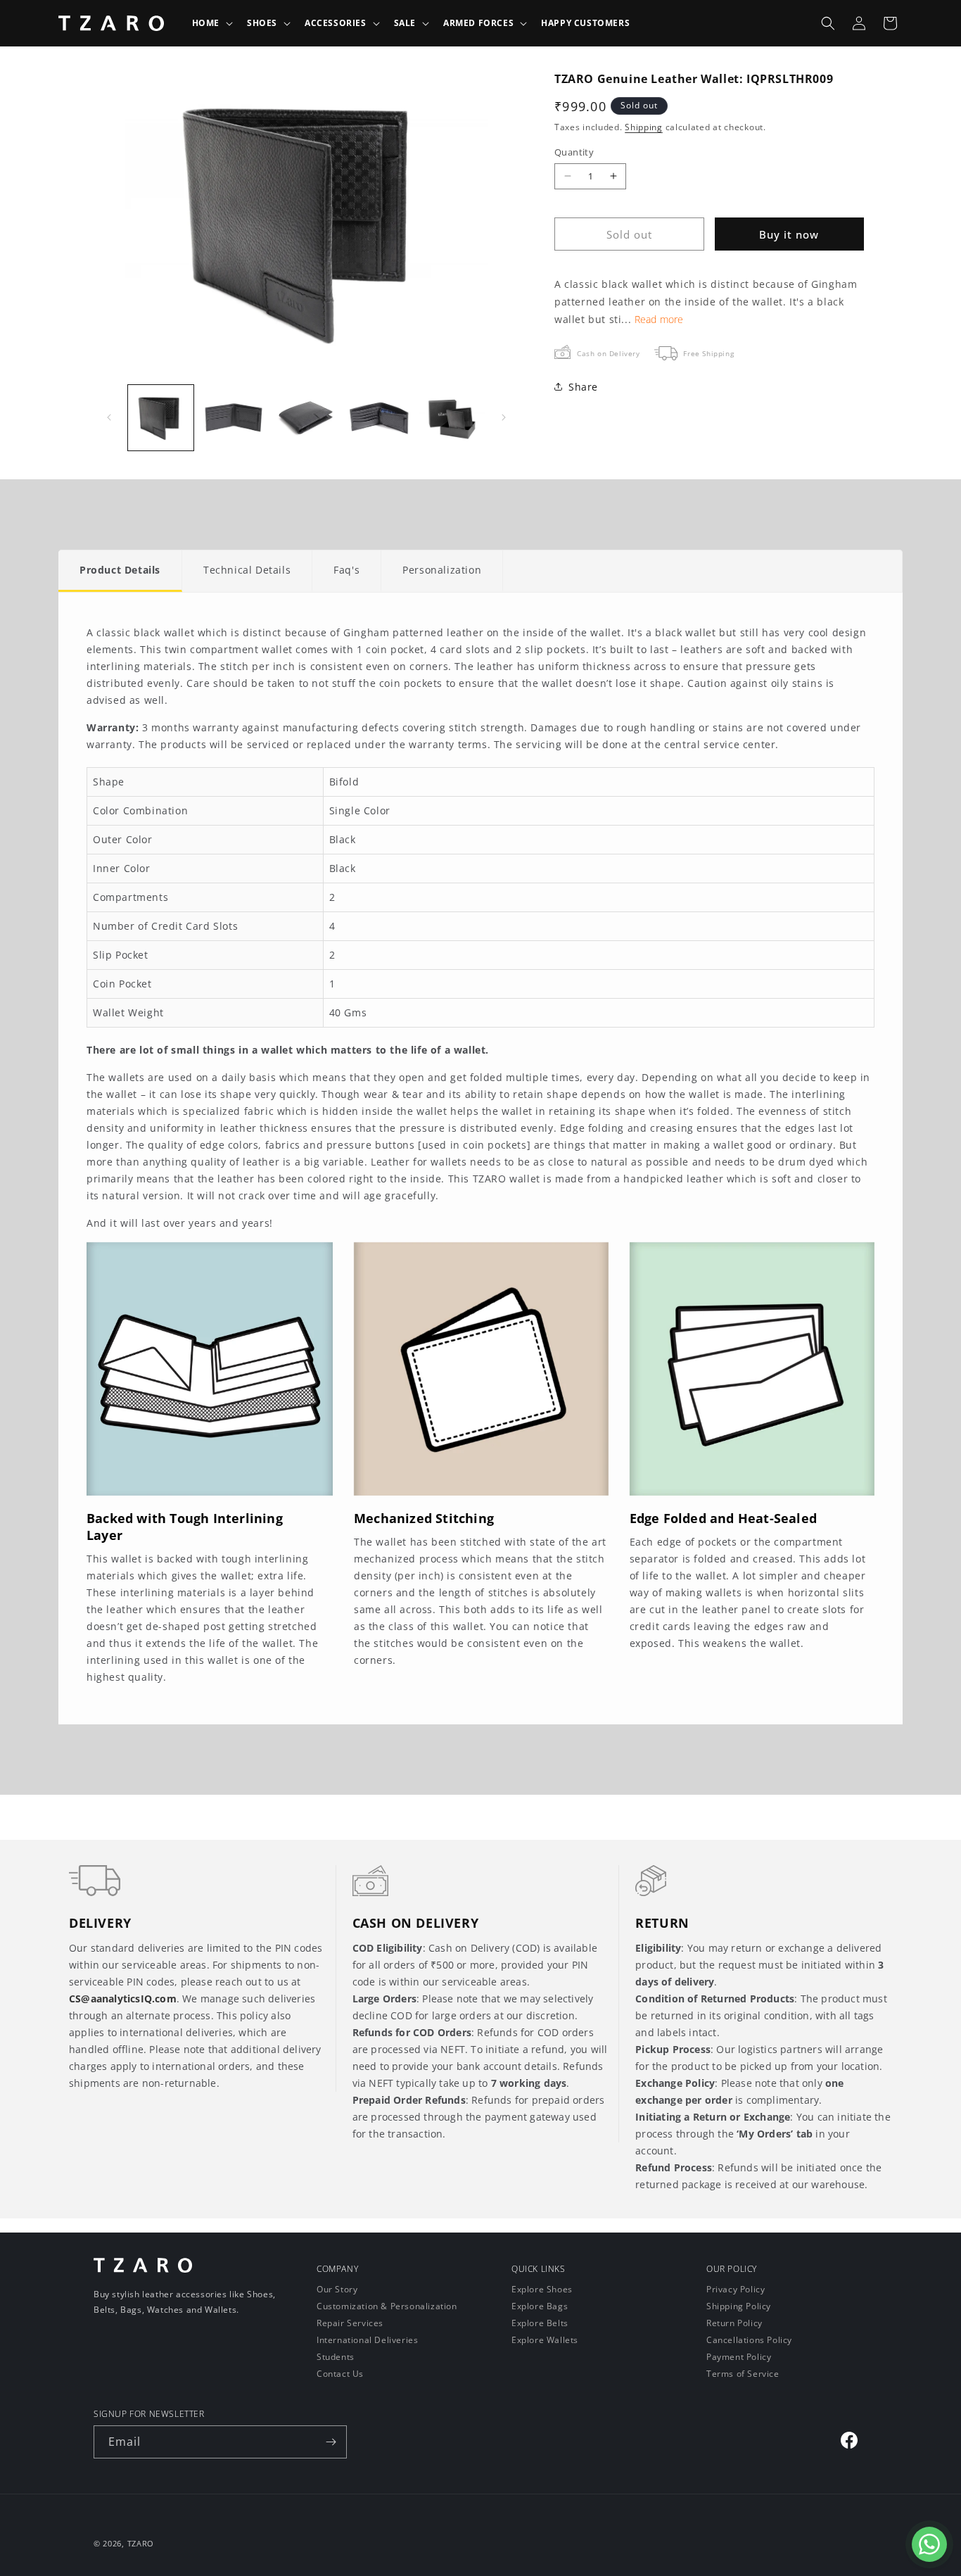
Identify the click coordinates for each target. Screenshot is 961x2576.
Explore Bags (540, 2306)
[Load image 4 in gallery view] (379, 418)
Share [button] (583, 387)
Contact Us (340, 2374)
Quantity (574, 151)
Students (336, 2357)
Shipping (644, 126)
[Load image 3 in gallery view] (306, 418)
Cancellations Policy (749, 2340)
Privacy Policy (736, 2290)
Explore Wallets (545, 2340)
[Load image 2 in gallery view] (233, 418)
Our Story (337, 2290)
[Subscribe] (331, 2442)
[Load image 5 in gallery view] (452, 418)
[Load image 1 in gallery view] (161, 418)
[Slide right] (504, 417)
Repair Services (350, 2323)
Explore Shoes (542, 2290)
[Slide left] (109, 417)
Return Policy (734, 2323)
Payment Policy (739, 2357)
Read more (659, 319)
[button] (211, 23)
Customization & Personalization (387, 2306)
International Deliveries (367, 2340)
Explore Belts (540, 2323)
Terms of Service (743, 2374)
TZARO (141, 2543)
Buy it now (789, 234)
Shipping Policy (739, 2306)
